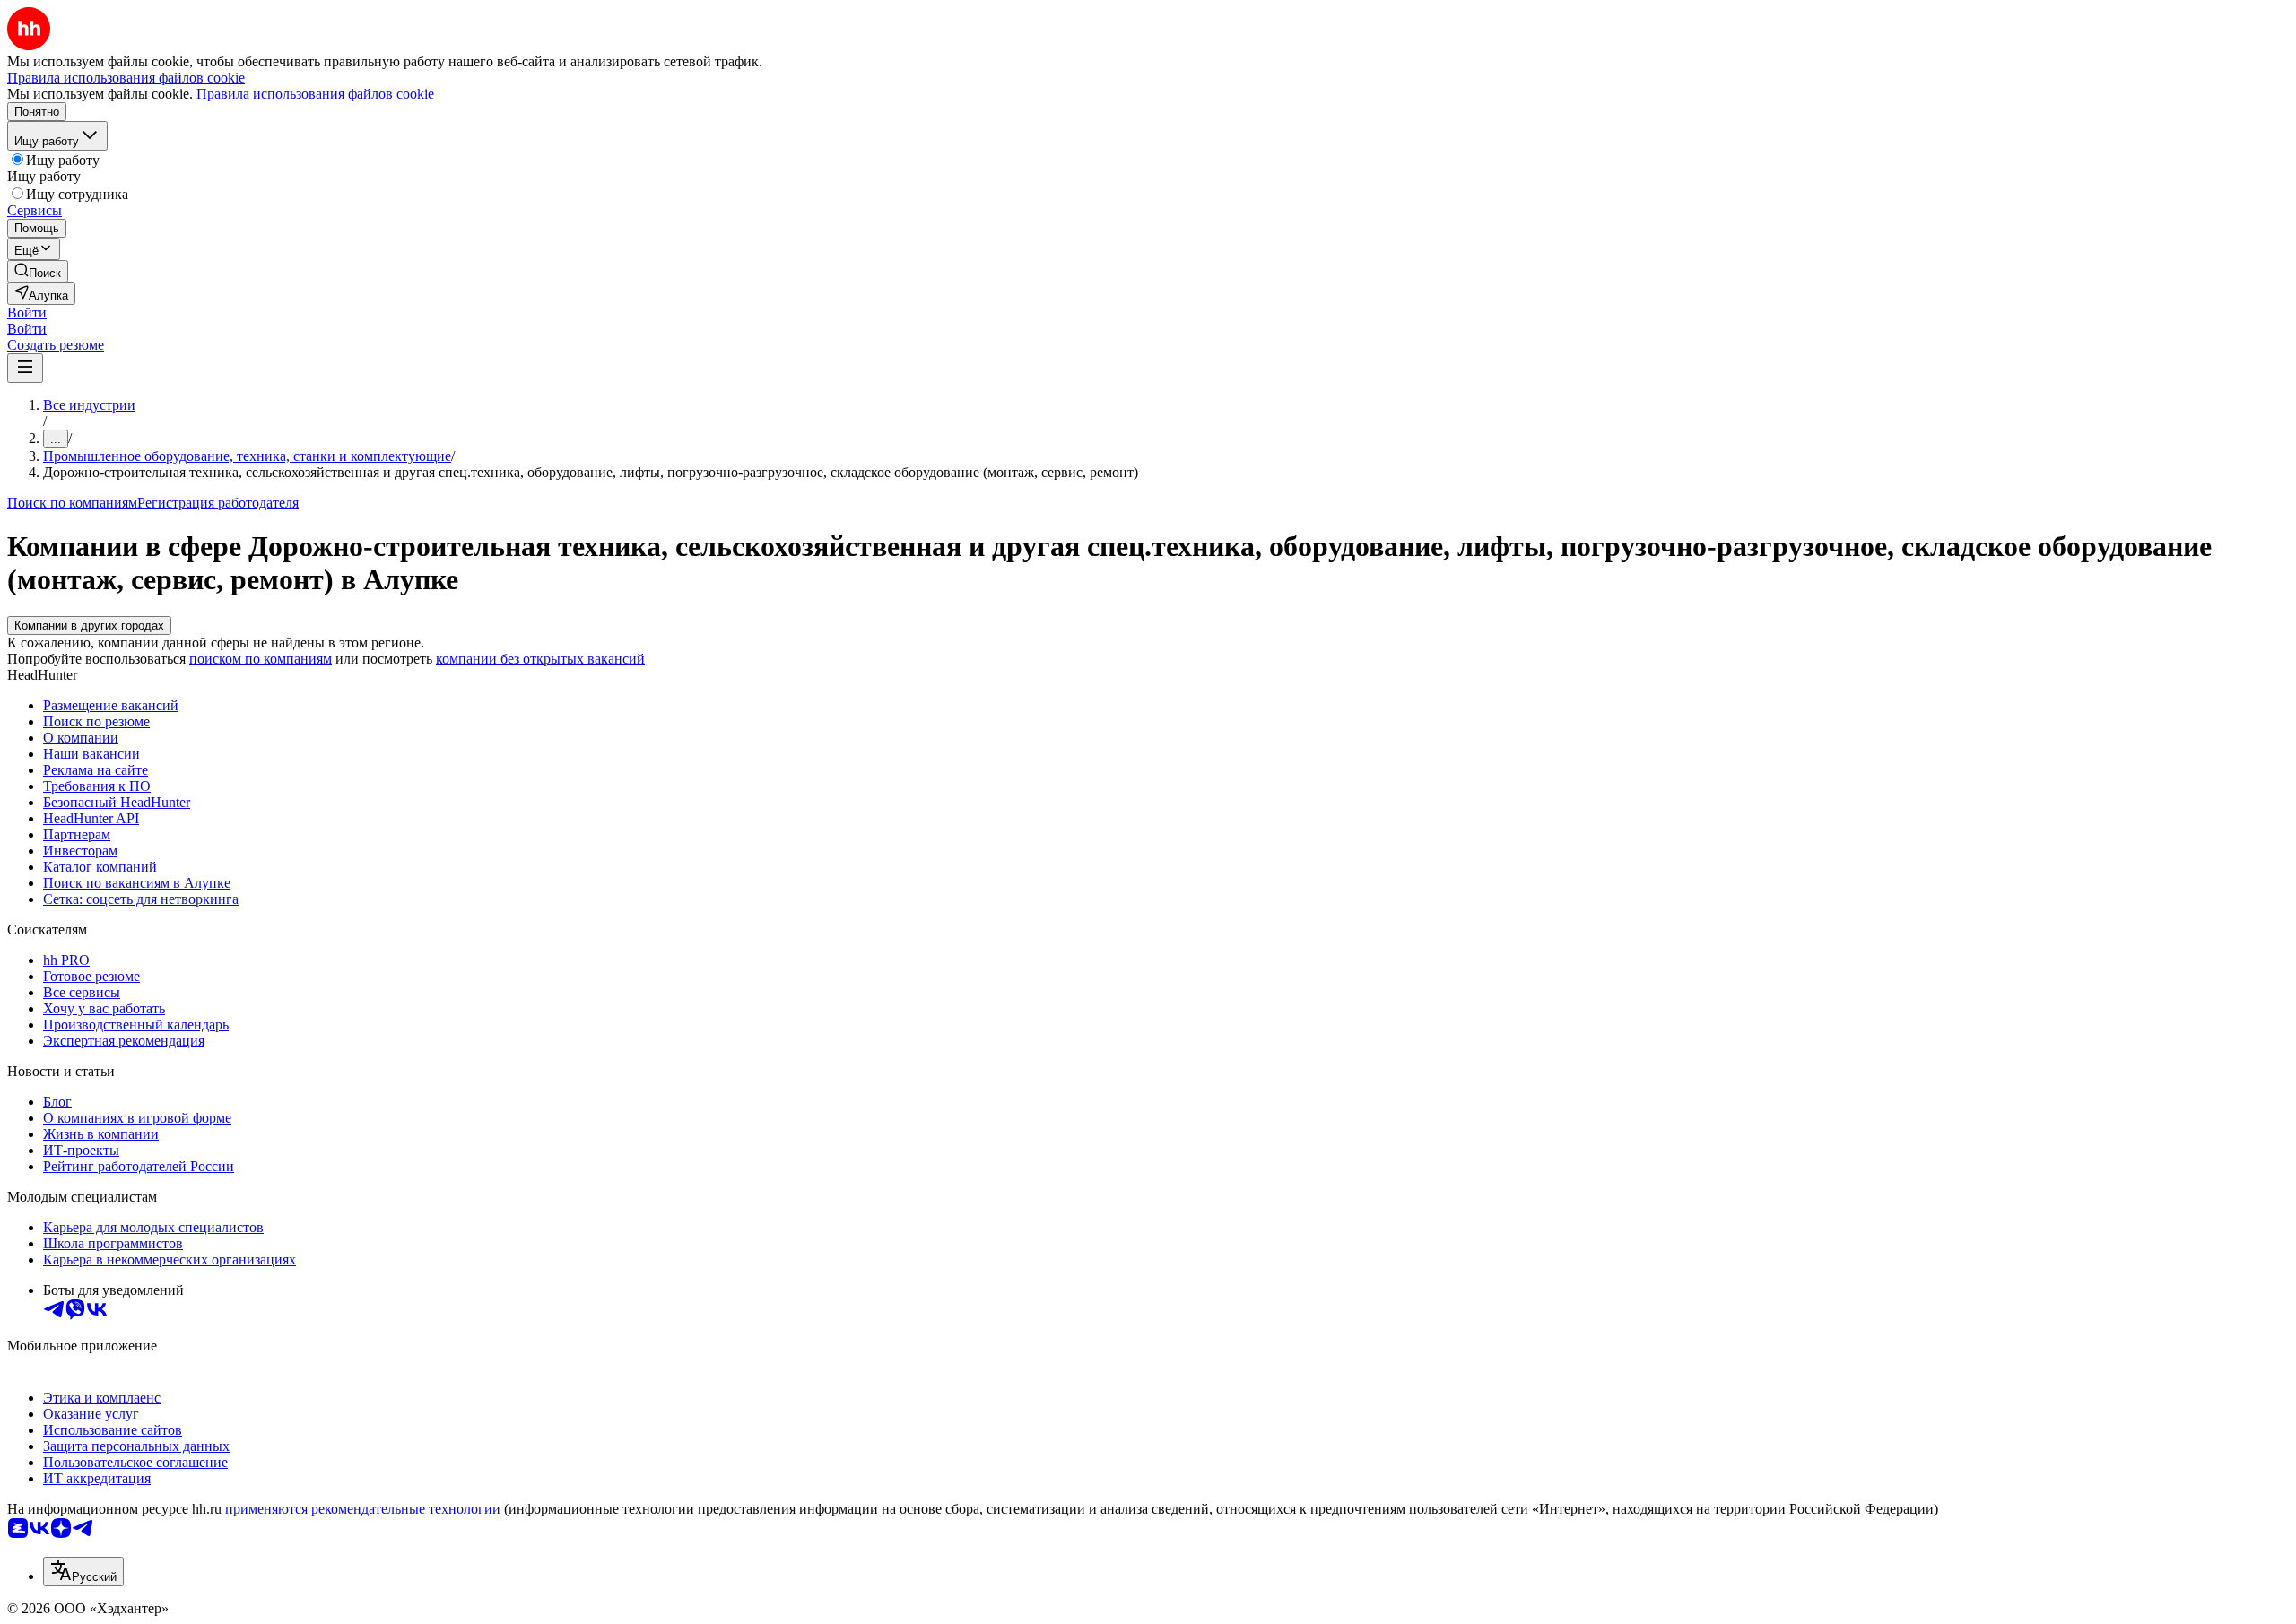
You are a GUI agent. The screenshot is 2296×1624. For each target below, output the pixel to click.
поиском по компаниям (261, 659)
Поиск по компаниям (72, 503)
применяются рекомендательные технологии (363, 1509)
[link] (38, 271)
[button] (27, 313)
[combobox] (83, 1572)
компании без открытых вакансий (540, 659)
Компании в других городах (89, 625)
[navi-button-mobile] (25, 368)
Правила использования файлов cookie (315, 94)
